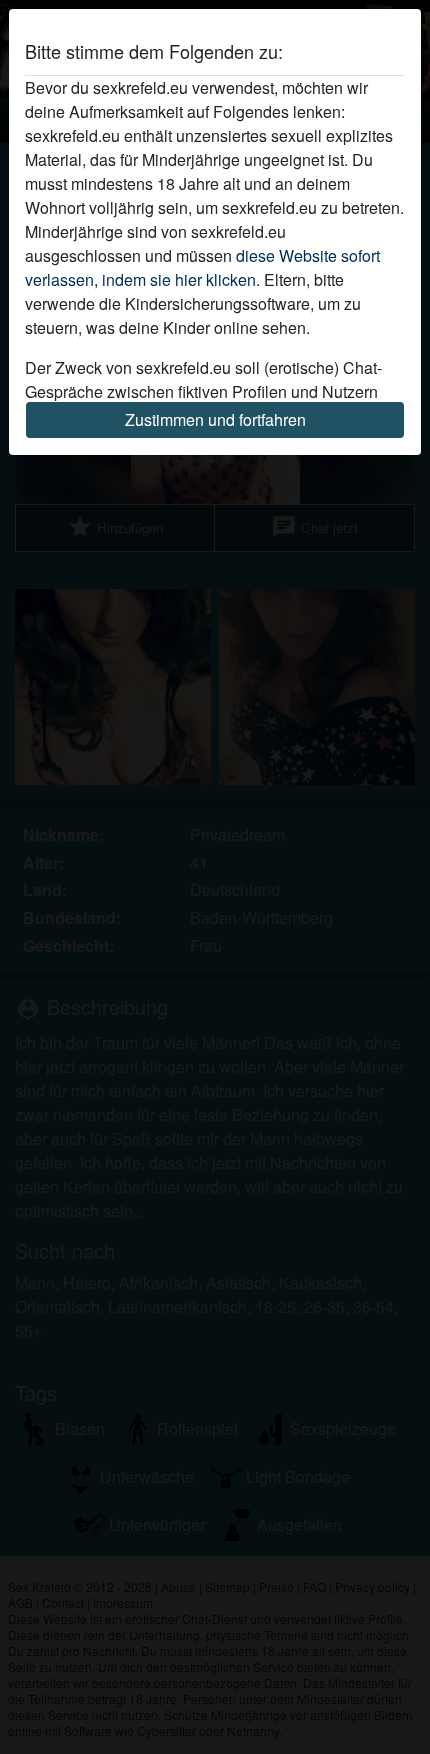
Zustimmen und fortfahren (215, 419)
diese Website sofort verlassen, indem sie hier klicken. (202, 267)
